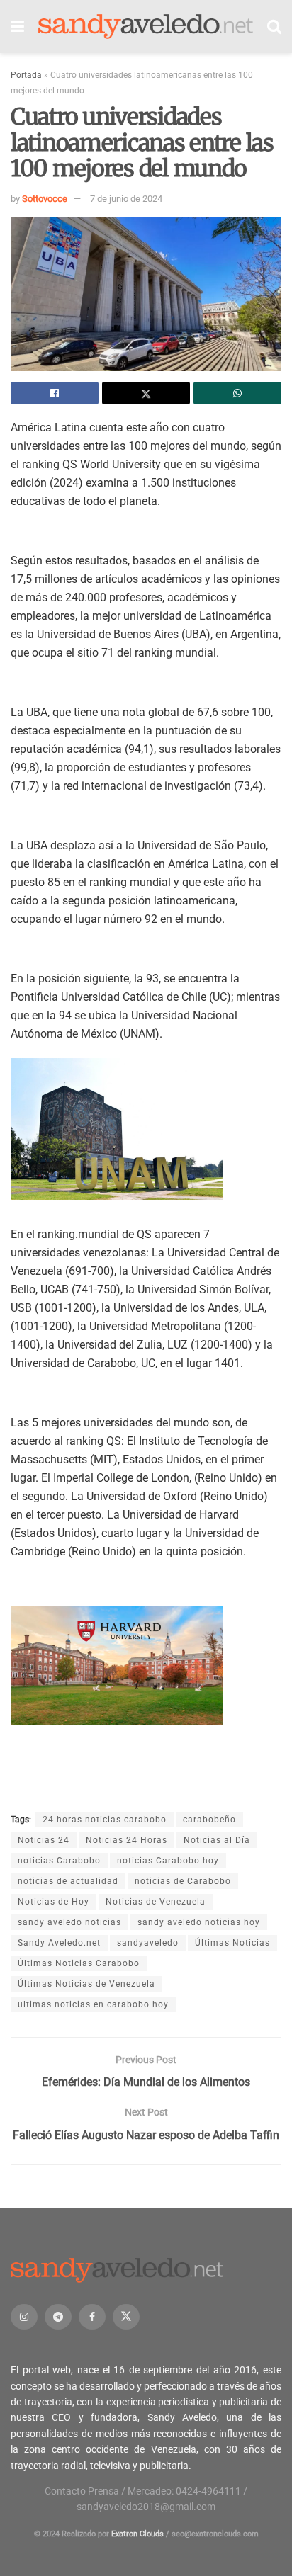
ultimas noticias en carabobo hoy (93, 2004)
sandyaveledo (148, 1943)
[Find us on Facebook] (92, 2317)
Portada (26, 75)
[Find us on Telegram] (58, 2317)
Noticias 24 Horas (127, 1840)
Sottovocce (45, 199)
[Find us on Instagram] (24, 2317)
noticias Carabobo (59, 1861)
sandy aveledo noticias (69, 1922)
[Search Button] (274, 27)
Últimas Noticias (232, 1943)
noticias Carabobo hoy (168, 1861)
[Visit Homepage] (146, 27)
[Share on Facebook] (55, 393)
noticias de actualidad (68, 1881)
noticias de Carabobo (183, 1881)
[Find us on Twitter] (126, 2317)
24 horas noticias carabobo (105, 1820)
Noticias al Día (217, 1840)
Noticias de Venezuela (156, 1902)
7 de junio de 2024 (126, 199)
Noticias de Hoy (54, 1902)
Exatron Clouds (137, 2534)
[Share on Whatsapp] (237, 393)
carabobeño (209, 1820)
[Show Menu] (17, 27)
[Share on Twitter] (146, 393)
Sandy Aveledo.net (59, 1943)
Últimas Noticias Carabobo (79, 1963)
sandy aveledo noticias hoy (199, 1922)
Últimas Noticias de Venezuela (86, 1984)
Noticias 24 (44, 1840)
